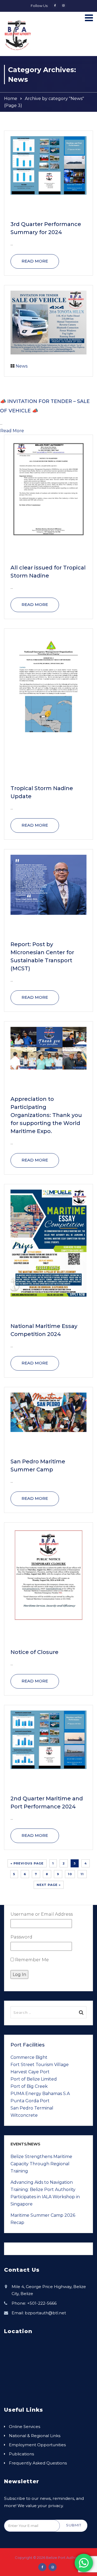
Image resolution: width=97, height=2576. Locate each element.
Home (11, 99)
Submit (74, 2525)
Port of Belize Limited (34, 2079)
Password (21, 1937)
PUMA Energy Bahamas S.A (40, 2094)
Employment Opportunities (37, 2445)
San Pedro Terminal (32, 2108)
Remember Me (31, 1960)
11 (82, 1874)
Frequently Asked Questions (38, 2463)
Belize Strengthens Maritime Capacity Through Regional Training (41, 2164)
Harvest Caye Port (30, 2072)
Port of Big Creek (29, 2086)
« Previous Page (27, 1863)
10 (70, 1874)
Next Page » (49, 1885)
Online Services (25, 2427)
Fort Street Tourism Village (40, 2065)
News (22, 366)
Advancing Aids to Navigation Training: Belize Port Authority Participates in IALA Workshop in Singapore (45, 2193)
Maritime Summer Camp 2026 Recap (43, 2219)
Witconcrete (24, 2115)
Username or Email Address (42, 1914)
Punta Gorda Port (30, 2101)
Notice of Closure (34, 1652)
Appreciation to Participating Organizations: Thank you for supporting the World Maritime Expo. (46, 1115)
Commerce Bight (29, 2057)
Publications (21, 2454)
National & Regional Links (35, 2436)
